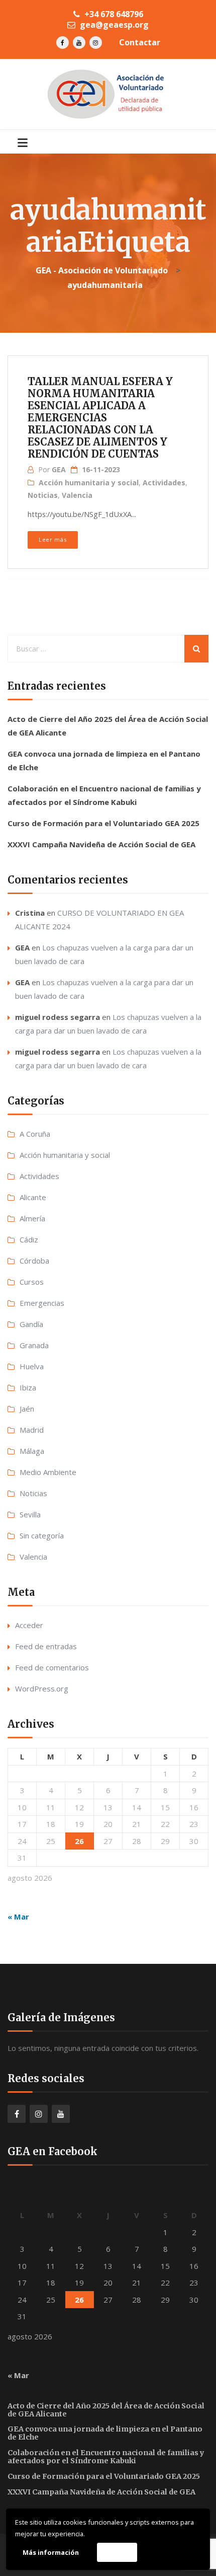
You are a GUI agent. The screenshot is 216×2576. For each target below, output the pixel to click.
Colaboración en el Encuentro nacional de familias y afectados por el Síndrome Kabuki (106, 2457)
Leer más (52, 539)
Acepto (117, 2552)
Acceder (29, 1625)
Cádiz (29, 1239)
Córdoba (34, 1261)
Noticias (43, 495)
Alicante (33, 1197)
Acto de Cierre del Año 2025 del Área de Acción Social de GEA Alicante (106, 2410)
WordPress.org (42, 1688)
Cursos (32, 1282)
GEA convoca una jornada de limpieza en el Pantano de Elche (105, 2433)
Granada (34, 1345)
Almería (32, 1218)
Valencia (77, 495)
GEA (59, 469)
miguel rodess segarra (58, 1017)
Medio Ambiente (48, 1472)
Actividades (164, 483)
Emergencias (42, 1303)
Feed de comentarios (52, 1667)
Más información (51, 2552)
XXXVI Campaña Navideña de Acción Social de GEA (101, 844)
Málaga (32, 1451)
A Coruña (35, 1134)
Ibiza (28, 1387)
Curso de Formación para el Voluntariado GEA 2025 (103, 823)
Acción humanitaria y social (89, 483)
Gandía (31, 1324)
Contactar (140, 42)
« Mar (18, 1917)
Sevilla (30, 1514)
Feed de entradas (46, 1646)
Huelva (32, 1366)
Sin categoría (42, 1535)
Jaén (27, 1409)
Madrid (32, 1430)
